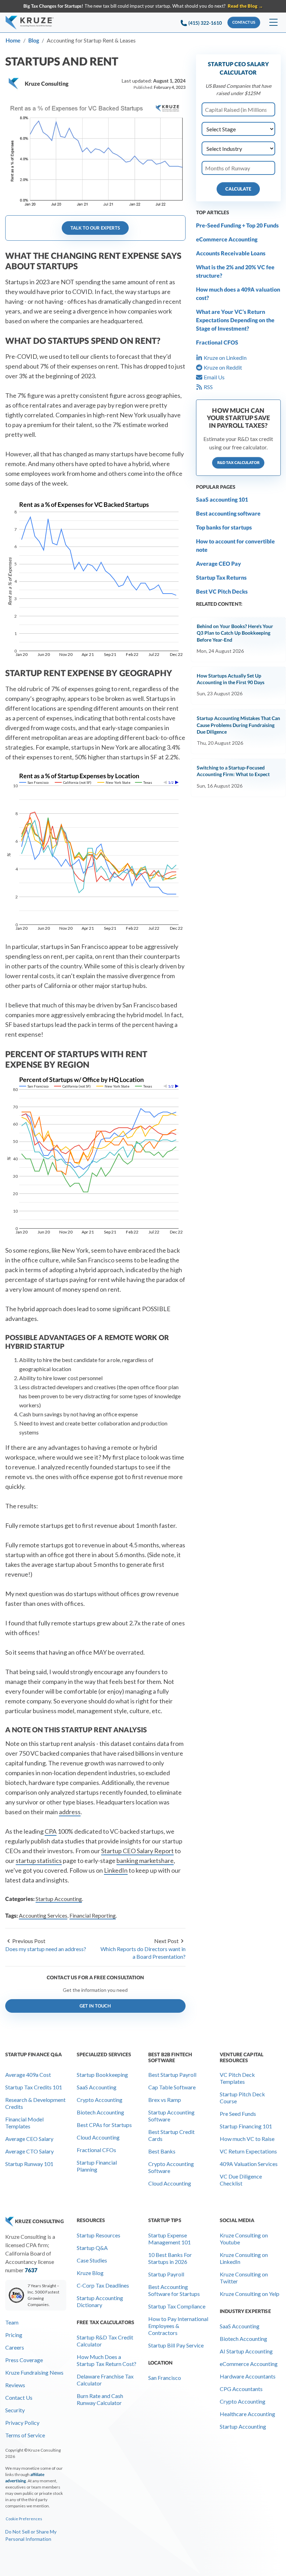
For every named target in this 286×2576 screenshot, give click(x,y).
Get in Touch (95, 2006)
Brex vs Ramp (165, 2100)
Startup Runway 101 (29, 2164)
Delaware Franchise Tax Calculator (105, 2380)
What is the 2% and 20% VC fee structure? (235, 271)
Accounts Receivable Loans (231, 253)
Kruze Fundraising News (34, 2372)
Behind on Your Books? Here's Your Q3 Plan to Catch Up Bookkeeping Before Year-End (235, 633)
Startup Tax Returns (221, 577)
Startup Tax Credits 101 (34, 2087)
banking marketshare (145, 1861)
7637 (31, 2270)
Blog (34, 40)
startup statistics (39, 1861)
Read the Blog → (245, 6)
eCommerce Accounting (227, 239)
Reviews (15, 2385)
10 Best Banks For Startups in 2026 (170, 2258)
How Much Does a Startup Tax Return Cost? (107, 2360)
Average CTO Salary (29, 2151)
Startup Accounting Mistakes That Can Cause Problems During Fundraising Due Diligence (238, 725)
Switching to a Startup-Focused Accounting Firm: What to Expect (233, 771)
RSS (208, 387)
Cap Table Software (172, 2087)
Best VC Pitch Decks (222, 591)
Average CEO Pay (219, 563)
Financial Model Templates (24, 2123)
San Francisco (165, 2378)
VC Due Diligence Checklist (241, 2180)
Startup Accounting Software (171, 2116)
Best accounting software (228, 513)
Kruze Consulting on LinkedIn (244, 2258)
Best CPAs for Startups (104, 2125)
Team (12, 2322)
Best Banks (162, 2151)
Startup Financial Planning (97, 2166)
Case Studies (92, 2260)
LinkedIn (116, 1870)
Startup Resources (99, 2235)
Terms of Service (25, 2435)
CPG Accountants (241, 2389)
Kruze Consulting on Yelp (250, 2294)
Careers (15, 2347)
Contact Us (19, 2397)
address (70, 1812)
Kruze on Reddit (223, 367)
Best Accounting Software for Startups (174, 2290)
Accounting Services (43, 1915)
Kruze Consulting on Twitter (244, 2278)
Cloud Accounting (98, 2137)
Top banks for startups (224, 527)
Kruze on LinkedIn (225, 358)
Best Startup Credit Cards (171, 2135)
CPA (51, 1831)
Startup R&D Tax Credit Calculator (105, 2341)
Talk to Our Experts (95, 228)
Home (13, 40)
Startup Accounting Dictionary (100, 2301)
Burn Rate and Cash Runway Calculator (100, 2399)
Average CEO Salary (29, 2139)
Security (15, 2410)
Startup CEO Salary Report (137, 1851)
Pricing (14, 2335)
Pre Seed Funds (238, 2114)
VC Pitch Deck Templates (237, 2078)
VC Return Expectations (248, 2151)
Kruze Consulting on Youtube (244, 2239)
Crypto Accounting (100, 2100)
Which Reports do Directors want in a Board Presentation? (143, 1953)
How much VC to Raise (247, 2139)
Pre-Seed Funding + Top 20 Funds (237, 225)
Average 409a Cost (28, 2075)
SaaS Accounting (97, 2087)
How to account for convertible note (235, 545)
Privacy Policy (22, 2423)
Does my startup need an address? (46, 1949)
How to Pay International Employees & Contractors (178, 2326)
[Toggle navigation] (273, 23)
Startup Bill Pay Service (176, 2345)
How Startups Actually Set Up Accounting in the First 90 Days (231, 679)
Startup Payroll (166, 2274)
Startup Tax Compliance (177, 2306)
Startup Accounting (59, 1899)
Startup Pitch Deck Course (242, 2098)
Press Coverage (24, 2360)
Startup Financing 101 (246, 2126)
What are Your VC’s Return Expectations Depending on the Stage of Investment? (235, 320)
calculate (238, 189)
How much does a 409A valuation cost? (238, 293)
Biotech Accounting (100, 2112)
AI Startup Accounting (246, 2351)
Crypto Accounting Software (171, 2167)
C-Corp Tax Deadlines (103, 2285)
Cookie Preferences (24, 2519)
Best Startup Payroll (172, 2075)
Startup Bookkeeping (102, 2075)
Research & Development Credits (35, 2103)
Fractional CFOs (96, 2150)
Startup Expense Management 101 (170, 2239)
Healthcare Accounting (247, 2414)
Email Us (214, 377)
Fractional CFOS (217, 342)
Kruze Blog (90, 2273)
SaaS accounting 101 (222, 499)
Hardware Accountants (248, 2376)
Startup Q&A (92, 2248)
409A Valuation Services (249, 2164)
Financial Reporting (93, 1915)
